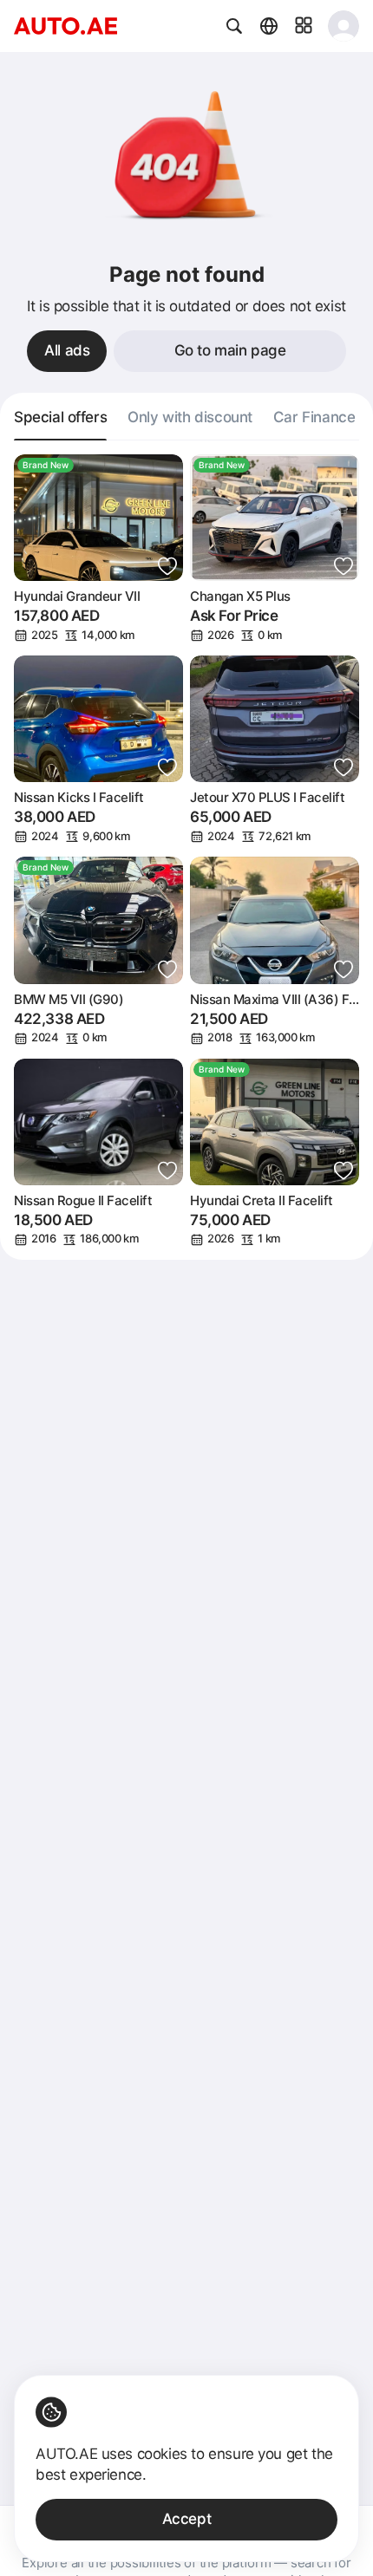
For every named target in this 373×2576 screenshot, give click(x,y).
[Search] (234, 26)
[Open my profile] (344, 26)
